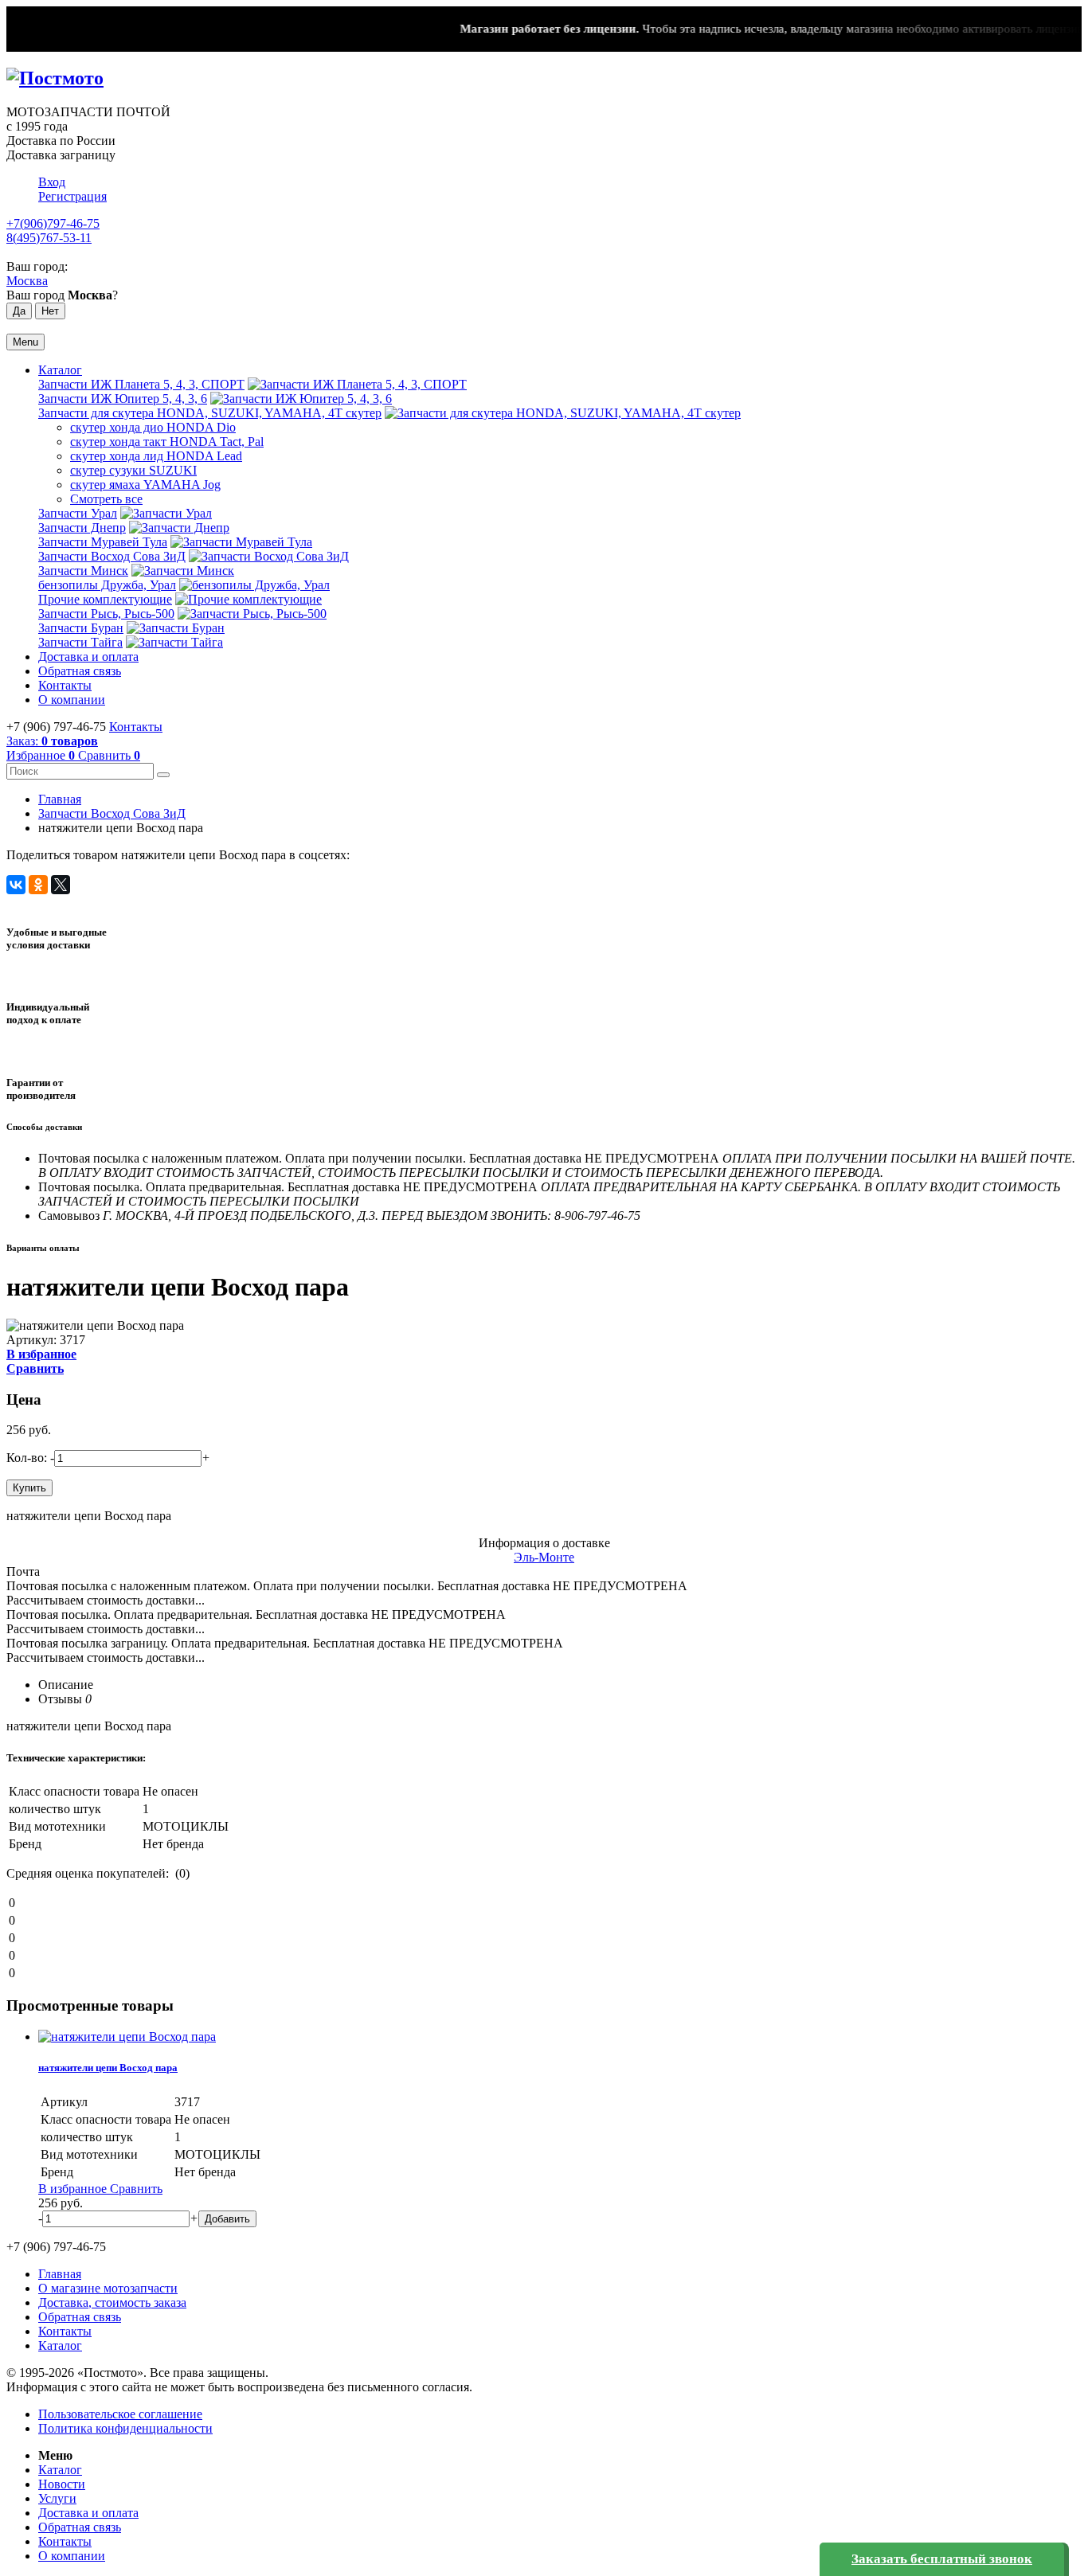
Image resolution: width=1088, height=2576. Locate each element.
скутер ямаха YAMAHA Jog (145, 485)
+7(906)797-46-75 (53, 223)
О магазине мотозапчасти (108, 2288)
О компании (72, 700)
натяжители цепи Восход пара (108, 2068)
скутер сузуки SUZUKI (133, 470)
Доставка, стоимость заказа (112, 2302)
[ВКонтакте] (16, 885)
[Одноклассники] (38, 885)
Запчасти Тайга (80, 642)
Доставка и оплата (88, 657)
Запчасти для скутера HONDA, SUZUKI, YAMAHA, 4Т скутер (210, 413)
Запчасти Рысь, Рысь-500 (106, 614)
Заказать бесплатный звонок (942, 2559)
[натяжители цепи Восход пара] (127, 2037)
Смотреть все (106, 499)
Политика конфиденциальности (125, 2428)
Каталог (60, 370)
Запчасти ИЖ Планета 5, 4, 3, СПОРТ (141, 384)
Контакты (65, 685)
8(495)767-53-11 (49, 238)
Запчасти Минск (83, 571)
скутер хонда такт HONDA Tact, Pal (167, 442)
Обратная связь (80, 671)
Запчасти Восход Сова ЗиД (112, 556)
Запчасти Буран (81, 628)
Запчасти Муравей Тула (103, 542)
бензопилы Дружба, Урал (107, 585)
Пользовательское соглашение (120, 2414)
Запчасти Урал (78, 513)
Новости (62, 2484)
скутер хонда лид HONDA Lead (156, 456)
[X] (61, 885)
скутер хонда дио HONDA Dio (153, 427)
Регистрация (72, 196)
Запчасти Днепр (82, 528)
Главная (60, 799)
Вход (52, 182)
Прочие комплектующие (105, 599)
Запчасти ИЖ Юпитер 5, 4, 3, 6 (123, 399)
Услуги (57, 2498)
